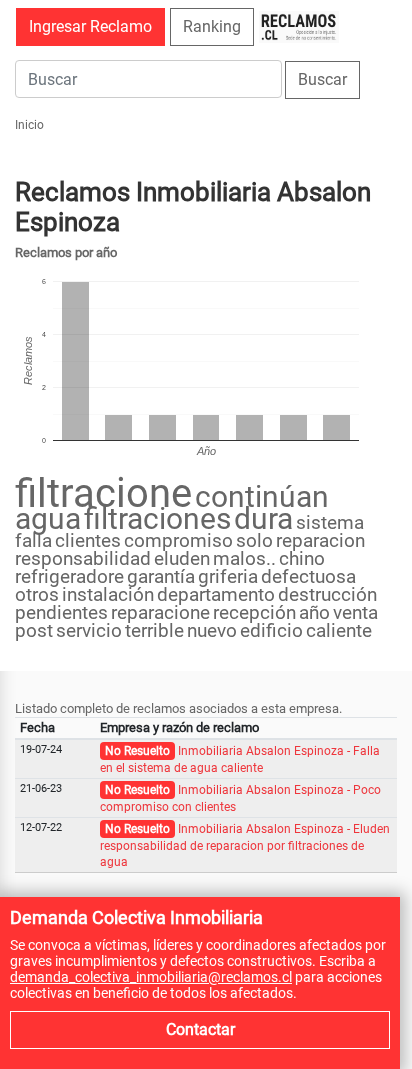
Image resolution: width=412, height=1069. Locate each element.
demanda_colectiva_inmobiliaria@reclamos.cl (151, 977)
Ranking (212, 26)
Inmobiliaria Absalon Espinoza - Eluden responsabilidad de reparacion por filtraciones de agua (245, 845)
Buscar (322, 79)
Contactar (200, 1029)
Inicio (29, 125)
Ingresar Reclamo (90, 26)
